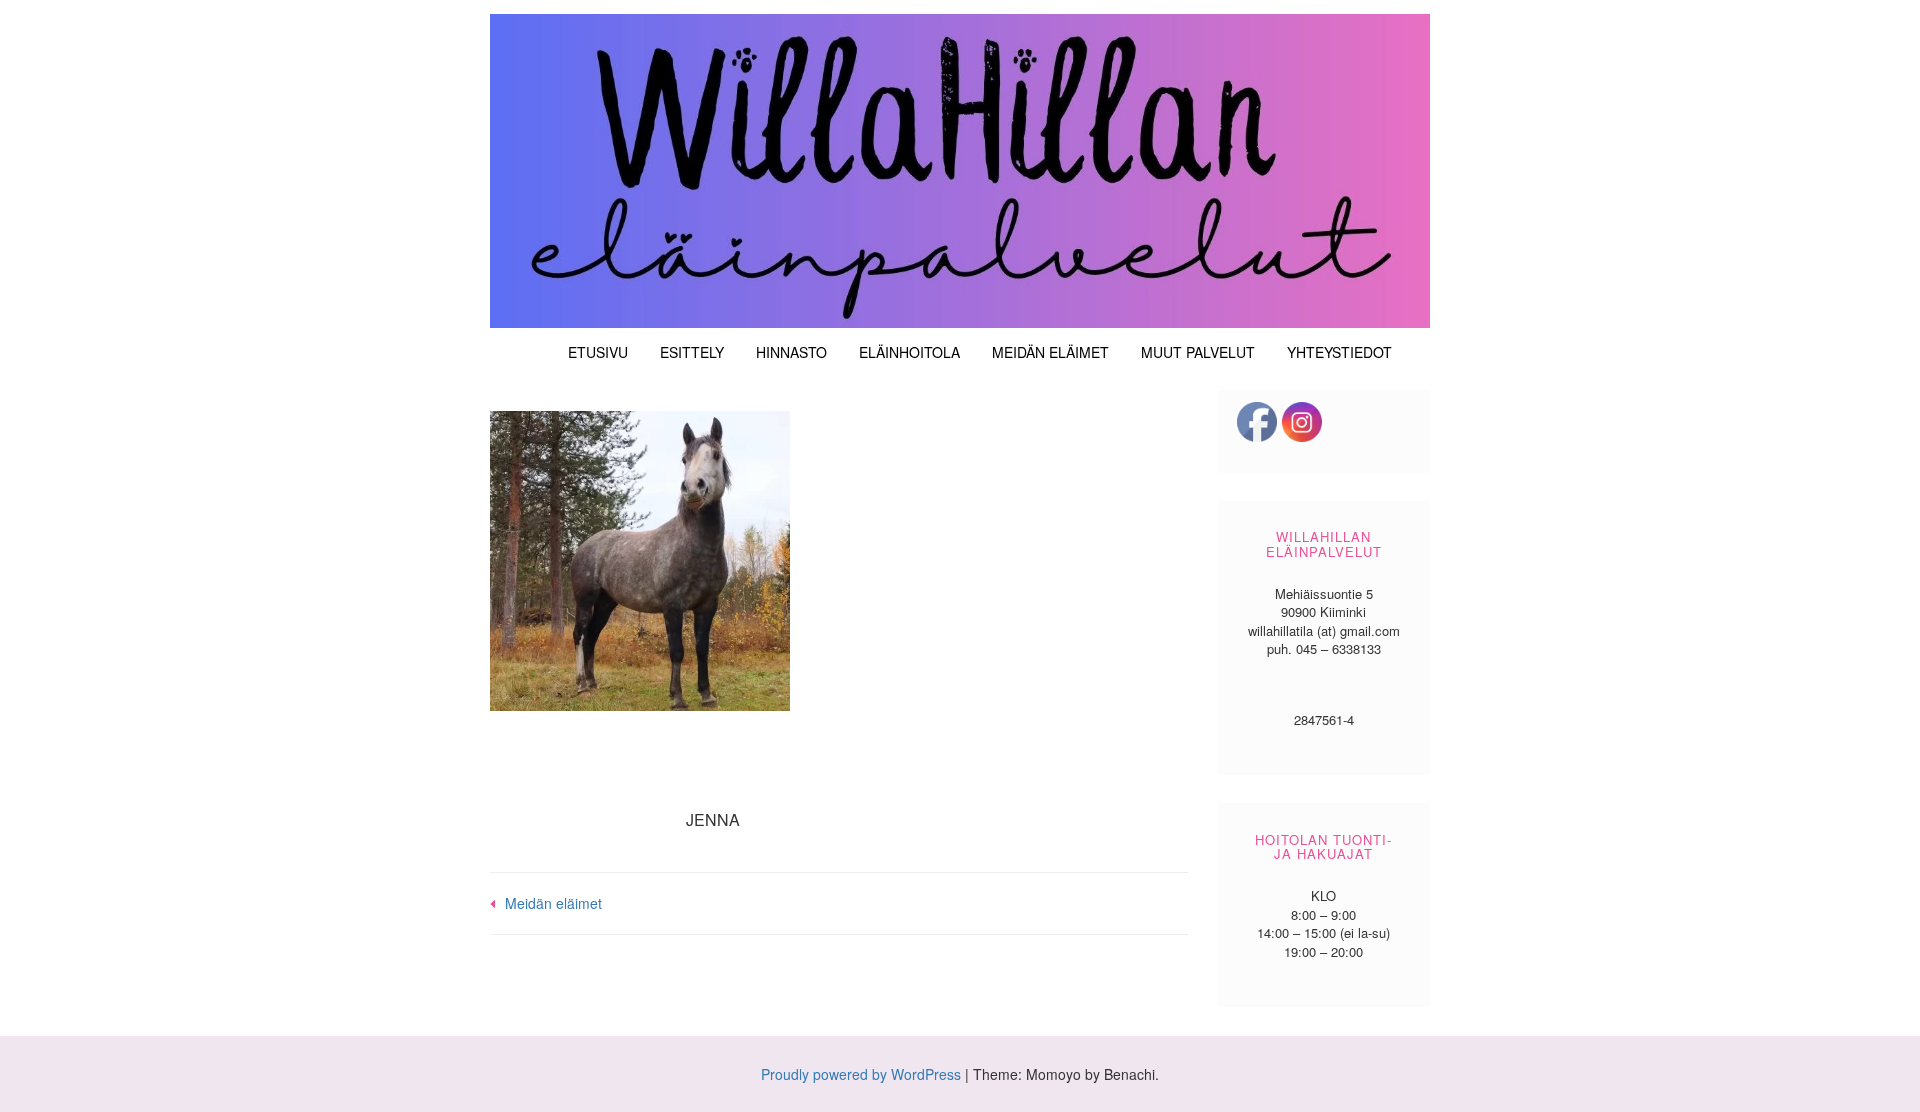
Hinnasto (791, 352)
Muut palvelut (1198, 352)
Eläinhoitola (909, 352)
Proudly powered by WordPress (861, 1074)
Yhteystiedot (1339, 352)
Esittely (692, 352)
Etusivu (598, 352)
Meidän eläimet (1050, 352)
